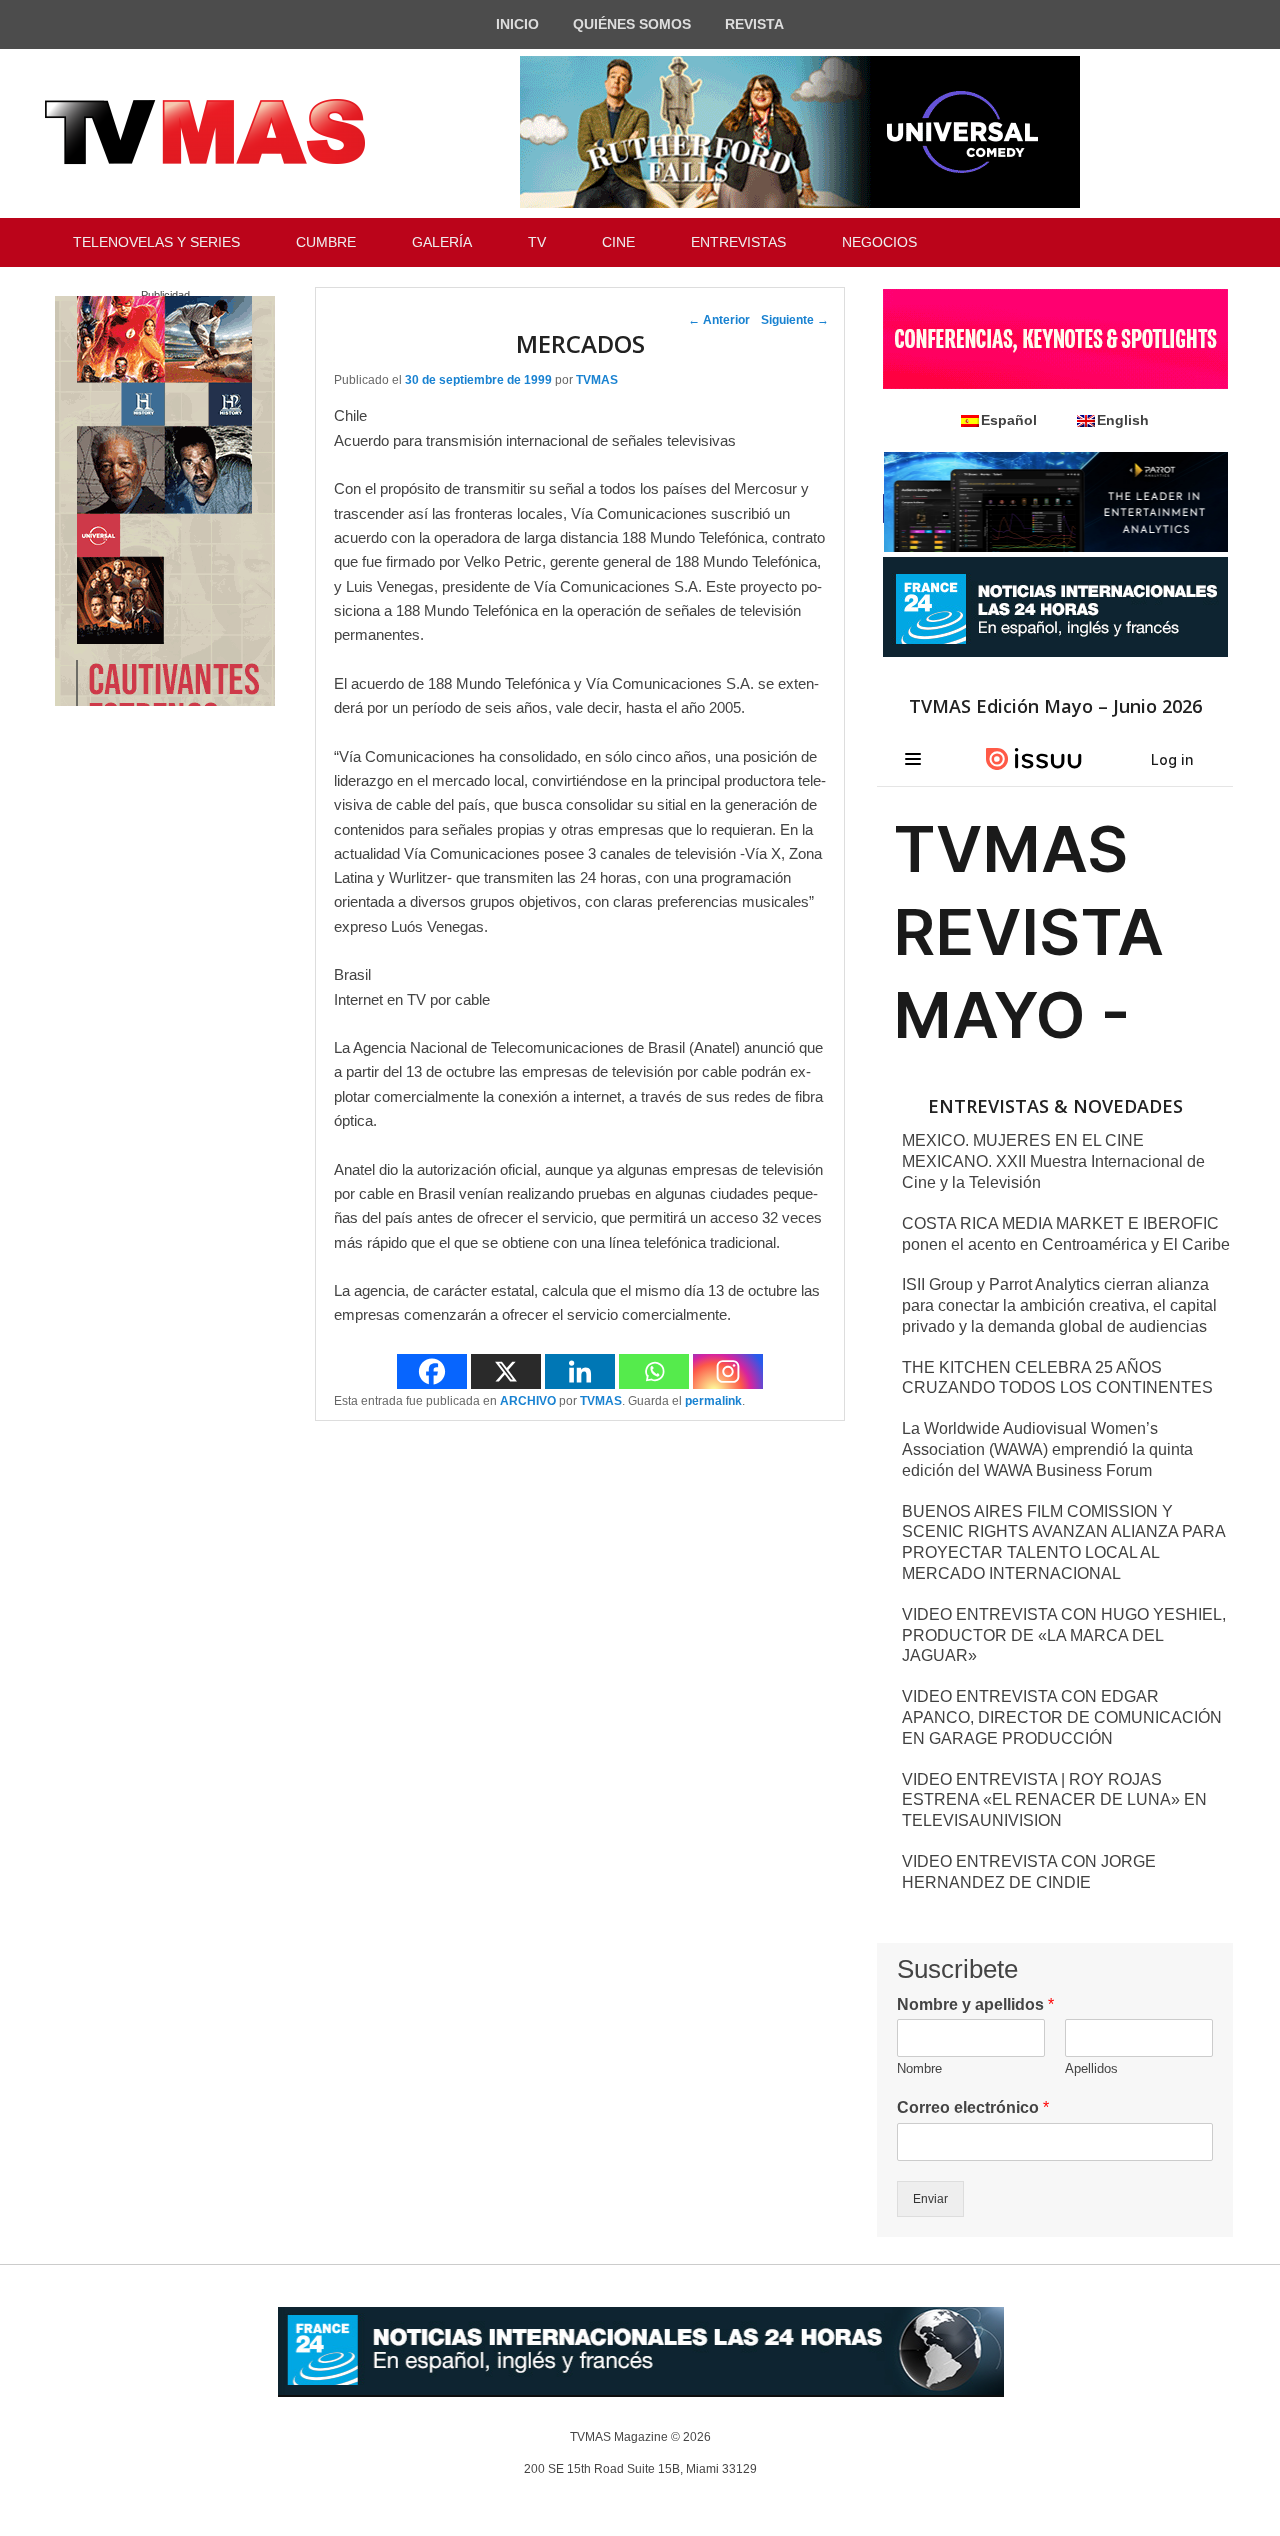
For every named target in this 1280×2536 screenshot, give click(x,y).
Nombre (919, 2068)
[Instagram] (728, 1371)
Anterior (719, 320)
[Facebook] (432, 1371)
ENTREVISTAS (738, 242)
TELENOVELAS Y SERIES (156, 242)
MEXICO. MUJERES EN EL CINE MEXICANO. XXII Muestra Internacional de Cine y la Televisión (1053, 1161)
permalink (713, 1401)
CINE (618, 242)
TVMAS (597, 380)
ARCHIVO (528, 1401)
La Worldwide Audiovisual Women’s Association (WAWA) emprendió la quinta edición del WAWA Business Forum (1047, 1449)
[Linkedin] (580, 1371)
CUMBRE (326, 242)
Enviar (930, 2199)
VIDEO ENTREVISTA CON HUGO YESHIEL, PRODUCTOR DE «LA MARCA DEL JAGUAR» (1064, 1635)
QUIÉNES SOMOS (632, 24)
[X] (506, 1371)
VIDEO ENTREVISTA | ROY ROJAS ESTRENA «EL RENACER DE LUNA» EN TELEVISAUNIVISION (1054, 1800)
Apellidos (1091, 2068)
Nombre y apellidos (975, 2004)
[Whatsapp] (654, 1371)
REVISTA (754, 24)
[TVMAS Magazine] (205, 132)
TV (537, 242)
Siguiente (795, 320)
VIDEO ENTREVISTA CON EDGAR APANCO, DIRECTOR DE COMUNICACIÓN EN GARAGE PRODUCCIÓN (1062, 1717)
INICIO (517, 24)
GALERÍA (442, 242)
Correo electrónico (973, 2107)
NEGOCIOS (879, 242)
